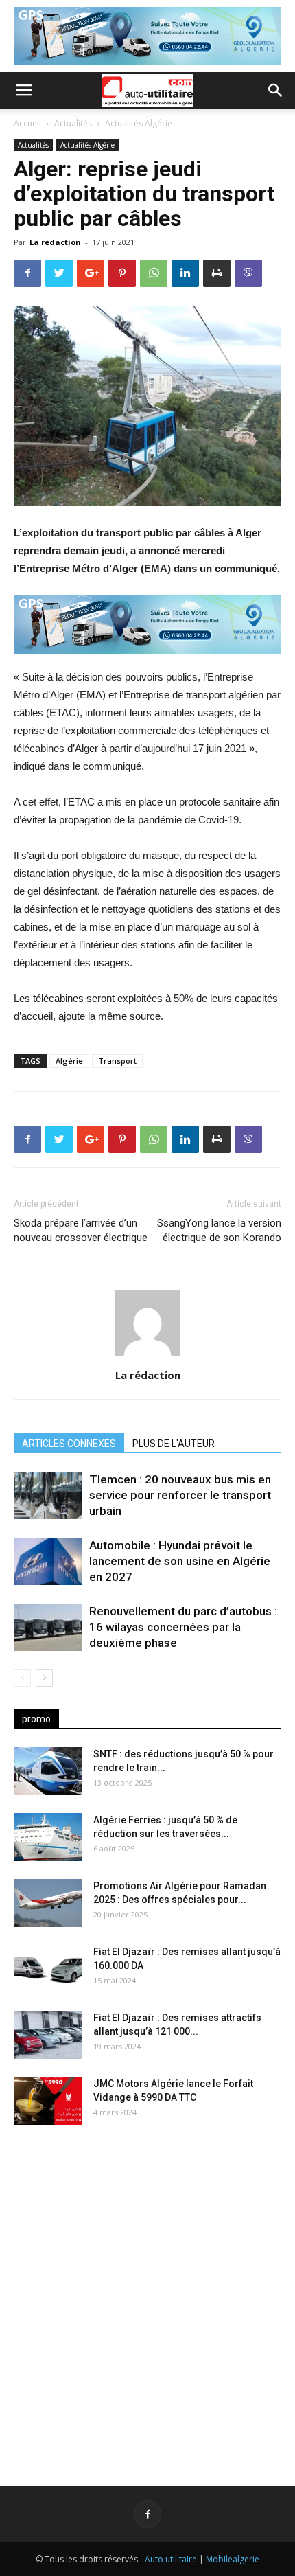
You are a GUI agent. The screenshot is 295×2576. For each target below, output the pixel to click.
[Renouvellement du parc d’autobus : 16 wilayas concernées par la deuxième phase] (48, 1627)
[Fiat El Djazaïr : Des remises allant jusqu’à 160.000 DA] (48, 1969)
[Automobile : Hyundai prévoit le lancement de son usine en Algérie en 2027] (48, 1561)
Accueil (27, 123)
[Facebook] (147, 2514)
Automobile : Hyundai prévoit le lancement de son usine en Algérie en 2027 (180, 1561)
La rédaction (55, 242)
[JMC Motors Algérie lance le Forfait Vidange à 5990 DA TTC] (48, 2101)
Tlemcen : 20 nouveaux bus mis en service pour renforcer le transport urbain (180, 1495)
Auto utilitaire (171, 2559)
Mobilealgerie (233, 2559)
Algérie (69, 1061)
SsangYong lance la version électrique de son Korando (219, 1230)
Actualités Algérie (139, 123)
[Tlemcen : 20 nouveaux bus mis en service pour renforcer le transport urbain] (48, 1495)
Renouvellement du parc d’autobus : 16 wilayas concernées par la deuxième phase (183, 1627)
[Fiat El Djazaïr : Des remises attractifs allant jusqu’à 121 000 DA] (48, 2035)
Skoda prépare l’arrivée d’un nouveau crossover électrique (81, 1230)
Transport (117, 1061)
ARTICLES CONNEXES (69, 1444)
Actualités (73, 123)
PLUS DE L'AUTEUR (174, 1444)
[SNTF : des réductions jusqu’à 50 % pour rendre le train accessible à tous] (48, 1771)
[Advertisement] (147, 2294)
